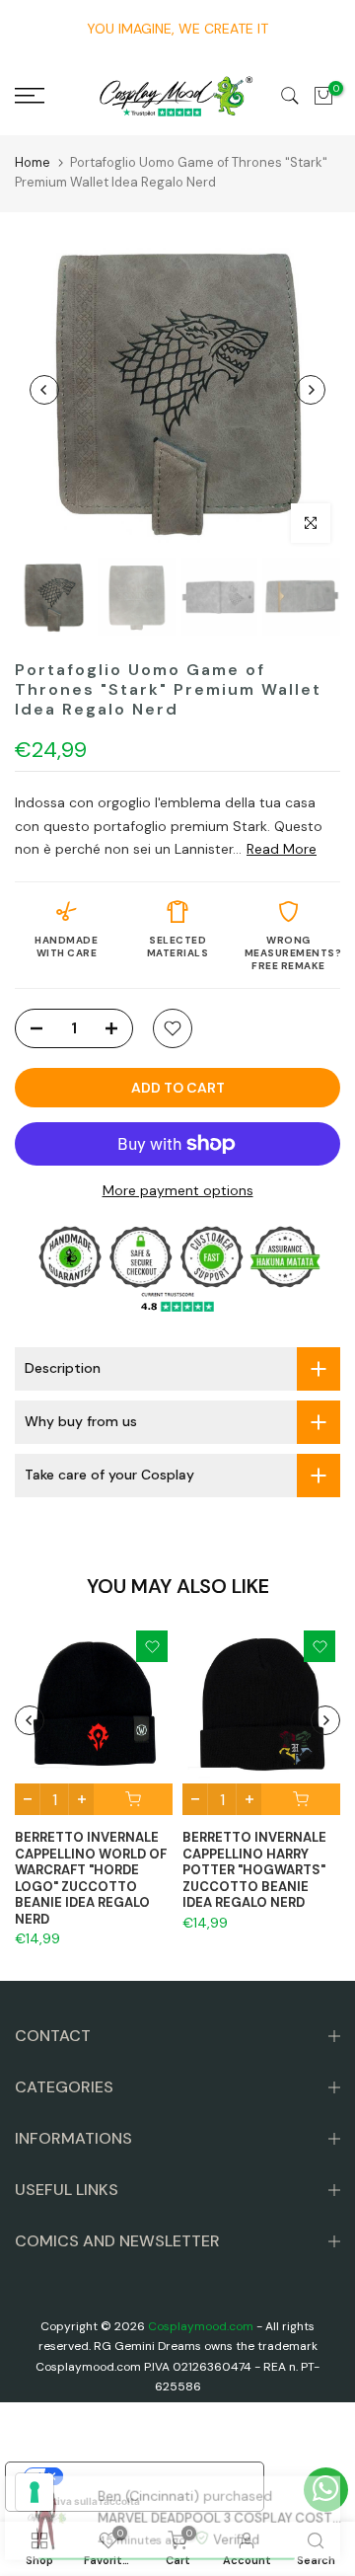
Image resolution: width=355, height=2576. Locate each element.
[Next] (311, 390)
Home (33, 162)
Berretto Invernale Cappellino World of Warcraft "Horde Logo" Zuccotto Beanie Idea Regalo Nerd (91, 1878)
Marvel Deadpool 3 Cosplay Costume (214, 2483)
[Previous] (44, 390)
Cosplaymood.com (201, 2326)
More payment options (178, 1190)
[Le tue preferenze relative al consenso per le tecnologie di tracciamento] (35, 2492)
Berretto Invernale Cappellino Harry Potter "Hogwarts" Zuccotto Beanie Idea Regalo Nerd (254, 1870)
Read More (282, 849)
